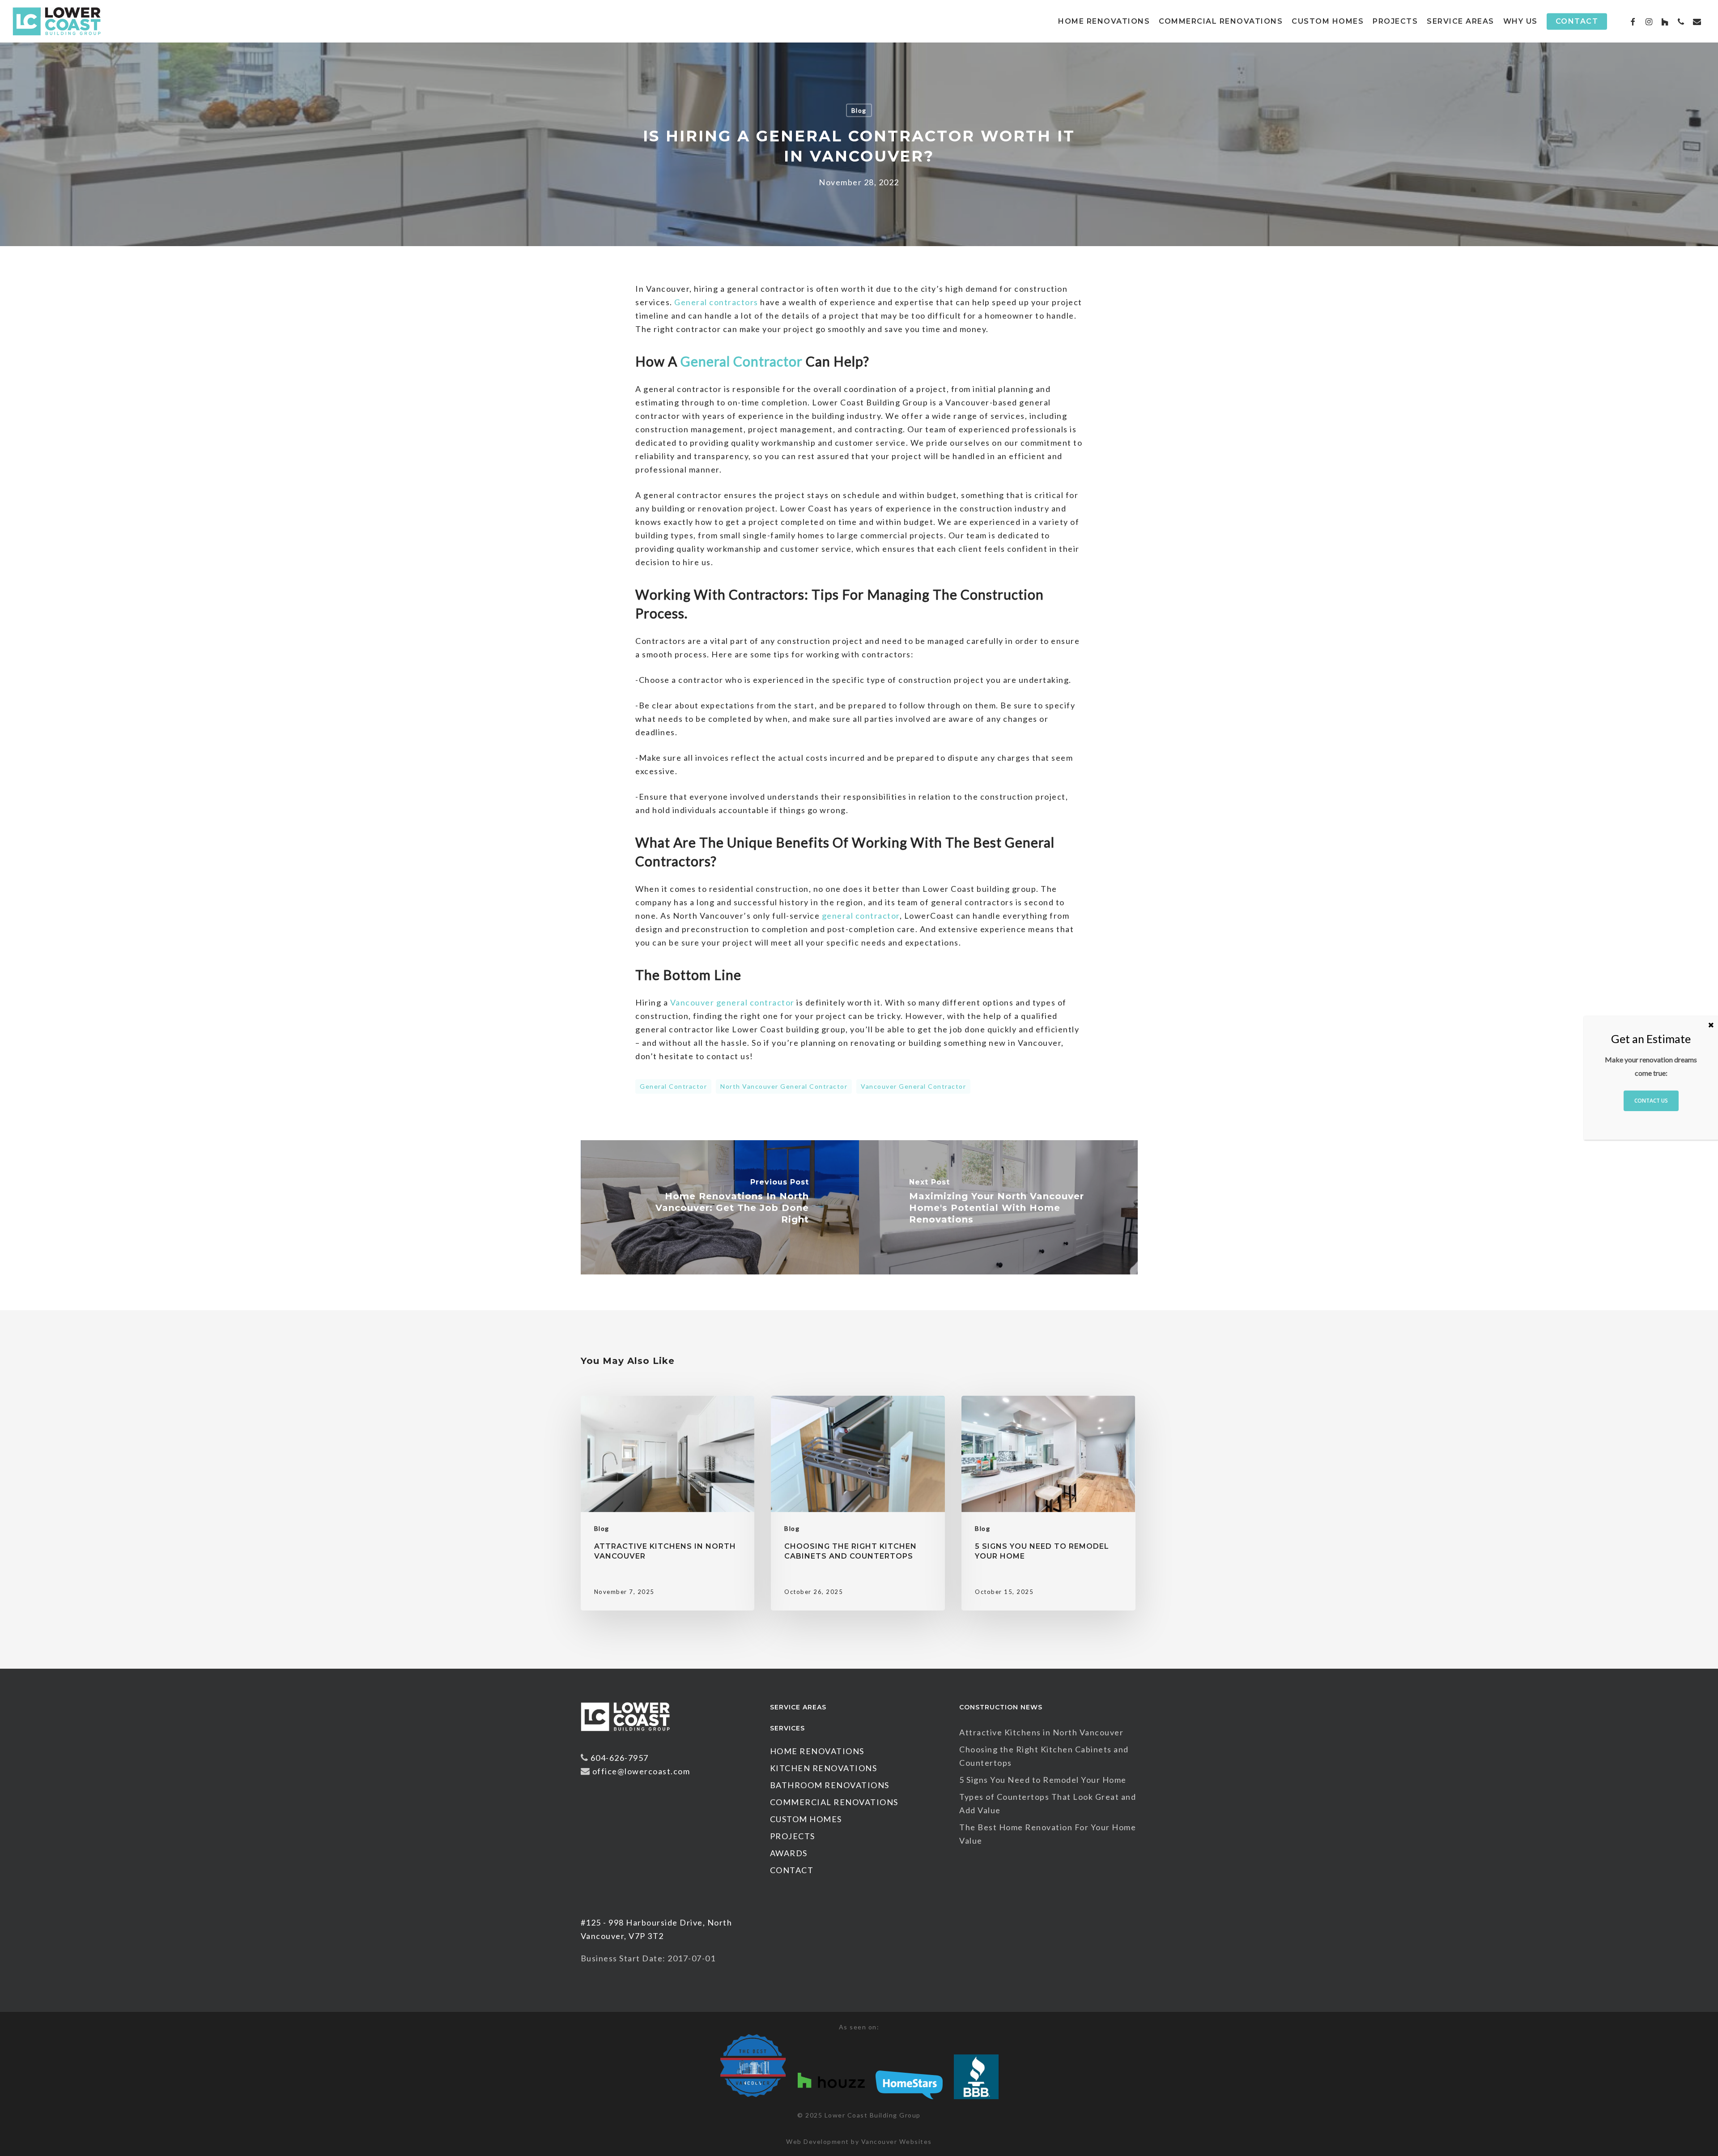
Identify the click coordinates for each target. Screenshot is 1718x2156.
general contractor (673, 1086)
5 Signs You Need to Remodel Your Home (1043, 1780)
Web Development (818, 2141)
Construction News (1001, 1707)
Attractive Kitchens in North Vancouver (1041, 1732)
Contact (792, 1870)
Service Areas (798, 1707)
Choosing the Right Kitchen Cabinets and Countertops (1044, 1756)
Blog (859, 110)
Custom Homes (806, 1819)
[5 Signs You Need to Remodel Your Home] (1048, 1503)
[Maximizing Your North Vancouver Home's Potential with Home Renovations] (998, 1207)
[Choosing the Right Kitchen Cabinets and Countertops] (858, 1503)
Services (787, 1728)
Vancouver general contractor (913, 1086)
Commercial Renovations (834, 1802)
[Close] (1711, 1025)
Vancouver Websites (897, 2141)
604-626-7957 (620, 1758)
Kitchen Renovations (824, 1768)
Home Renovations (817, 1751)
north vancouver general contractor (784, 1086)
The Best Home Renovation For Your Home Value (1048, 1834)
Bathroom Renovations (830, 1785)
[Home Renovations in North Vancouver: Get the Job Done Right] (720, 1207)
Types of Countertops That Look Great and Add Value (1048, 1803)
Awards (789, 1853)
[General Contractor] (625, 1735)
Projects (793, 1836)
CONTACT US (1651, 1101)
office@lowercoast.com (641, 1771)
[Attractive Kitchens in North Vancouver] (668, 1503)
